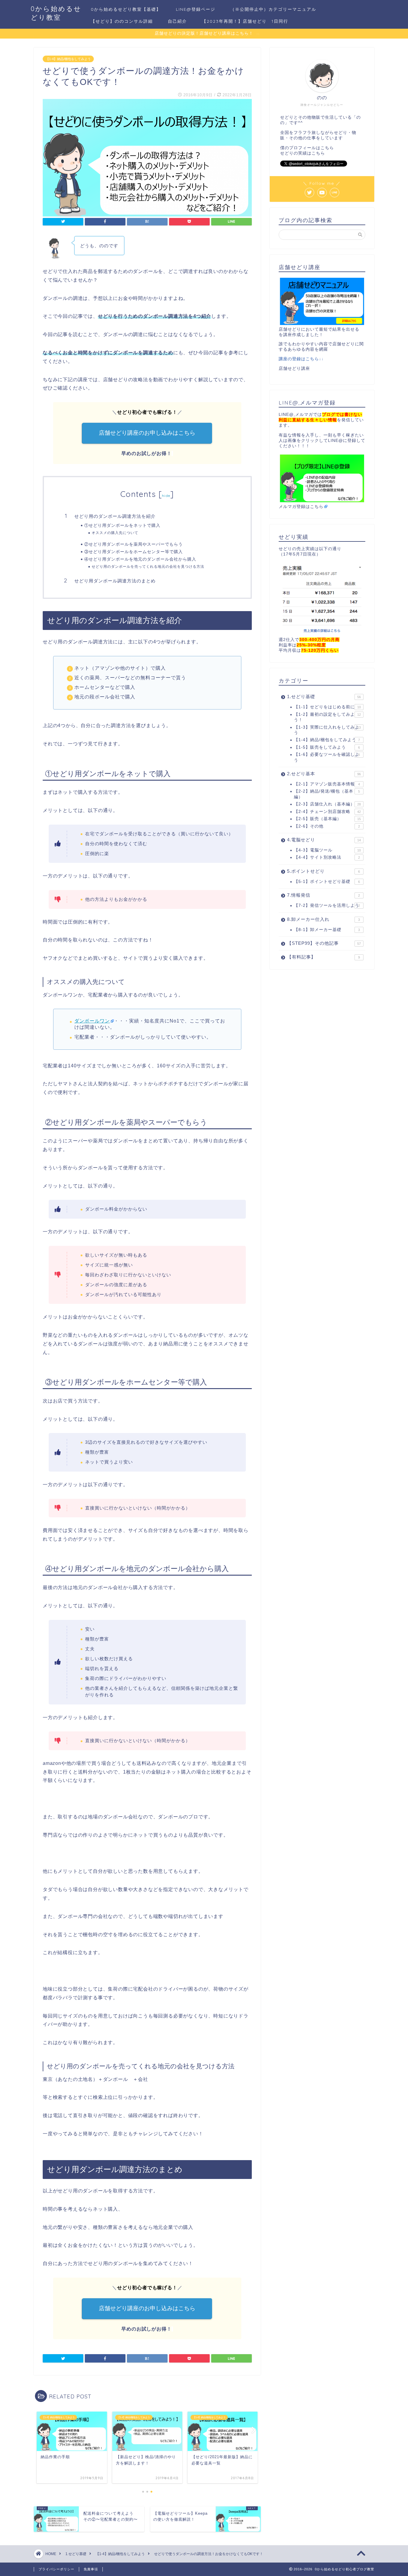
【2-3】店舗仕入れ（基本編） (327, 804)
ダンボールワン (92, 1021)
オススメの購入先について (115, 533)
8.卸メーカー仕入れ (323, 919)
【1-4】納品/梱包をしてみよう (68, 59)
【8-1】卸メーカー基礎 (327, 930)
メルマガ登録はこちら (301, 507)
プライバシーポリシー (56, 2569)
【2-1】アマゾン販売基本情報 (327, 784)
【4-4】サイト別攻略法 (327, 857)
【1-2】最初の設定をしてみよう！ (327, 717)
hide (166, 496)
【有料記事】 (323, 957)
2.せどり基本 (324, 774)
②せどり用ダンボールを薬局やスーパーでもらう (134, 544)
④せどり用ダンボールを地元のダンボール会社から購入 (140, 559)
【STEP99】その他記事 (324, 943)
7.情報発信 (323, 895)
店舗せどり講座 (294, 368)
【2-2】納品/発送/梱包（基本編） (327, 794)
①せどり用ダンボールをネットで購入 (122, 525)
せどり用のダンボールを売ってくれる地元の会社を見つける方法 (148, 566)
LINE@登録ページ (196, 9)
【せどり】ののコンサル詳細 (122, 21)
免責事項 (91, 2569)
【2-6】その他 (327, 826)
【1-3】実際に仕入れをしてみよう (327, 730)
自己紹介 (177, 21)
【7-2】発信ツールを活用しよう (327, 905)
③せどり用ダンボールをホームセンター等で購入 (134, 551)
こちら (327, 148)
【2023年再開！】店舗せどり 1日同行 (245, 21)
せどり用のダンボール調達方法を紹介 (115, 516)
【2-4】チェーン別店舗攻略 (327, 812)
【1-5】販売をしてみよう (327, 747)
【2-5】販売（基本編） (327, 819)
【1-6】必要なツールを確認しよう (327, 757)
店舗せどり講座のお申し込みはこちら (147, 433)
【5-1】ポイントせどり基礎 (327, 882)
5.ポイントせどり (323, 871)
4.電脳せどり (324, 840)
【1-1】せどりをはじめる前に (327, 707)
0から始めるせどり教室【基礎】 (126, 9)
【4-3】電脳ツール (327, 850)
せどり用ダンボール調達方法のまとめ (115, 581)
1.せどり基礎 (324, 696)
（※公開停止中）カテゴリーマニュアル (273, 9)
